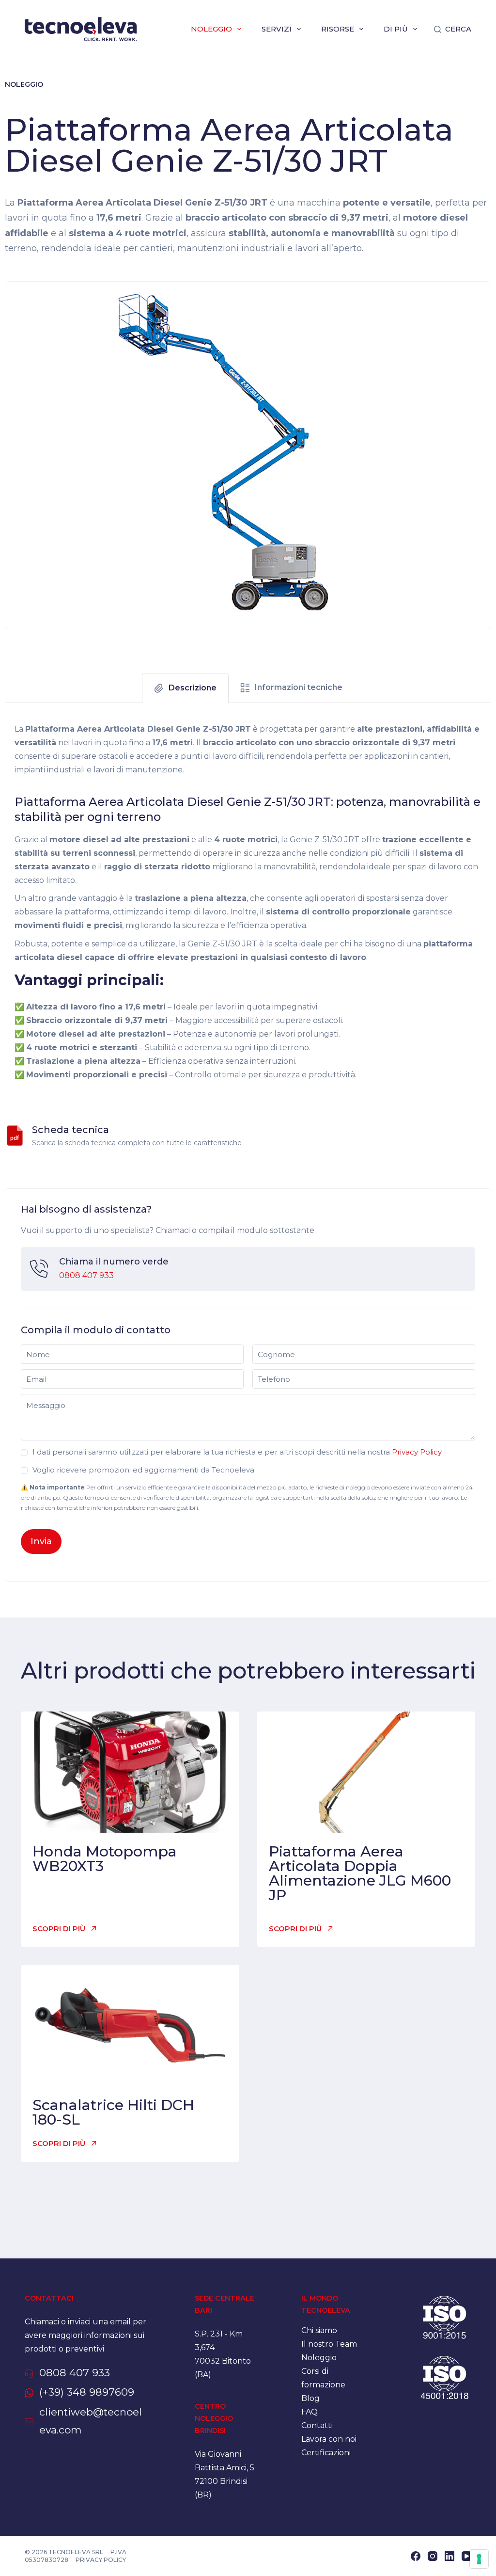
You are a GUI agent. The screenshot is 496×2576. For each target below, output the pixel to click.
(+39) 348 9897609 (87, 2392)
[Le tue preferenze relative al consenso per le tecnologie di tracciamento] (479, 2559)
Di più (396, 29)
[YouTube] (466, 2556)
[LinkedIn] (449, 2556)
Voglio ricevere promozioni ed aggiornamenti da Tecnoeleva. (144, 1470)
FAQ (310, 2412)
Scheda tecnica (70, 1130)
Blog (310, 2398)
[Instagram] (433, 2556)
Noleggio (211, 29)
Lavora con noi (329, 2439)
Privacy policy (101, 2560)
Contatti (317, 2425)
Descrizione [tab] (193, 688)
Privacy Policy (417, 1452)
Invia (41, 1541)
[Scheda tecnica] (15, 1136)
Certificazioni (326, 2453)
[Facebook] (416, 2556)
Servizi (277, 29)
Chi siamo (319, 2330)
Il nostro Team (329, 2344)
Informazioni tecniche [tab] (299, 687)
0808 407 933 (86, 1275)
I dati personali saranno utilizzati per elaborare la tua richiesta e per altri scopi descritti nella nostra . (238, 1452)
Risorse (338, 29)
